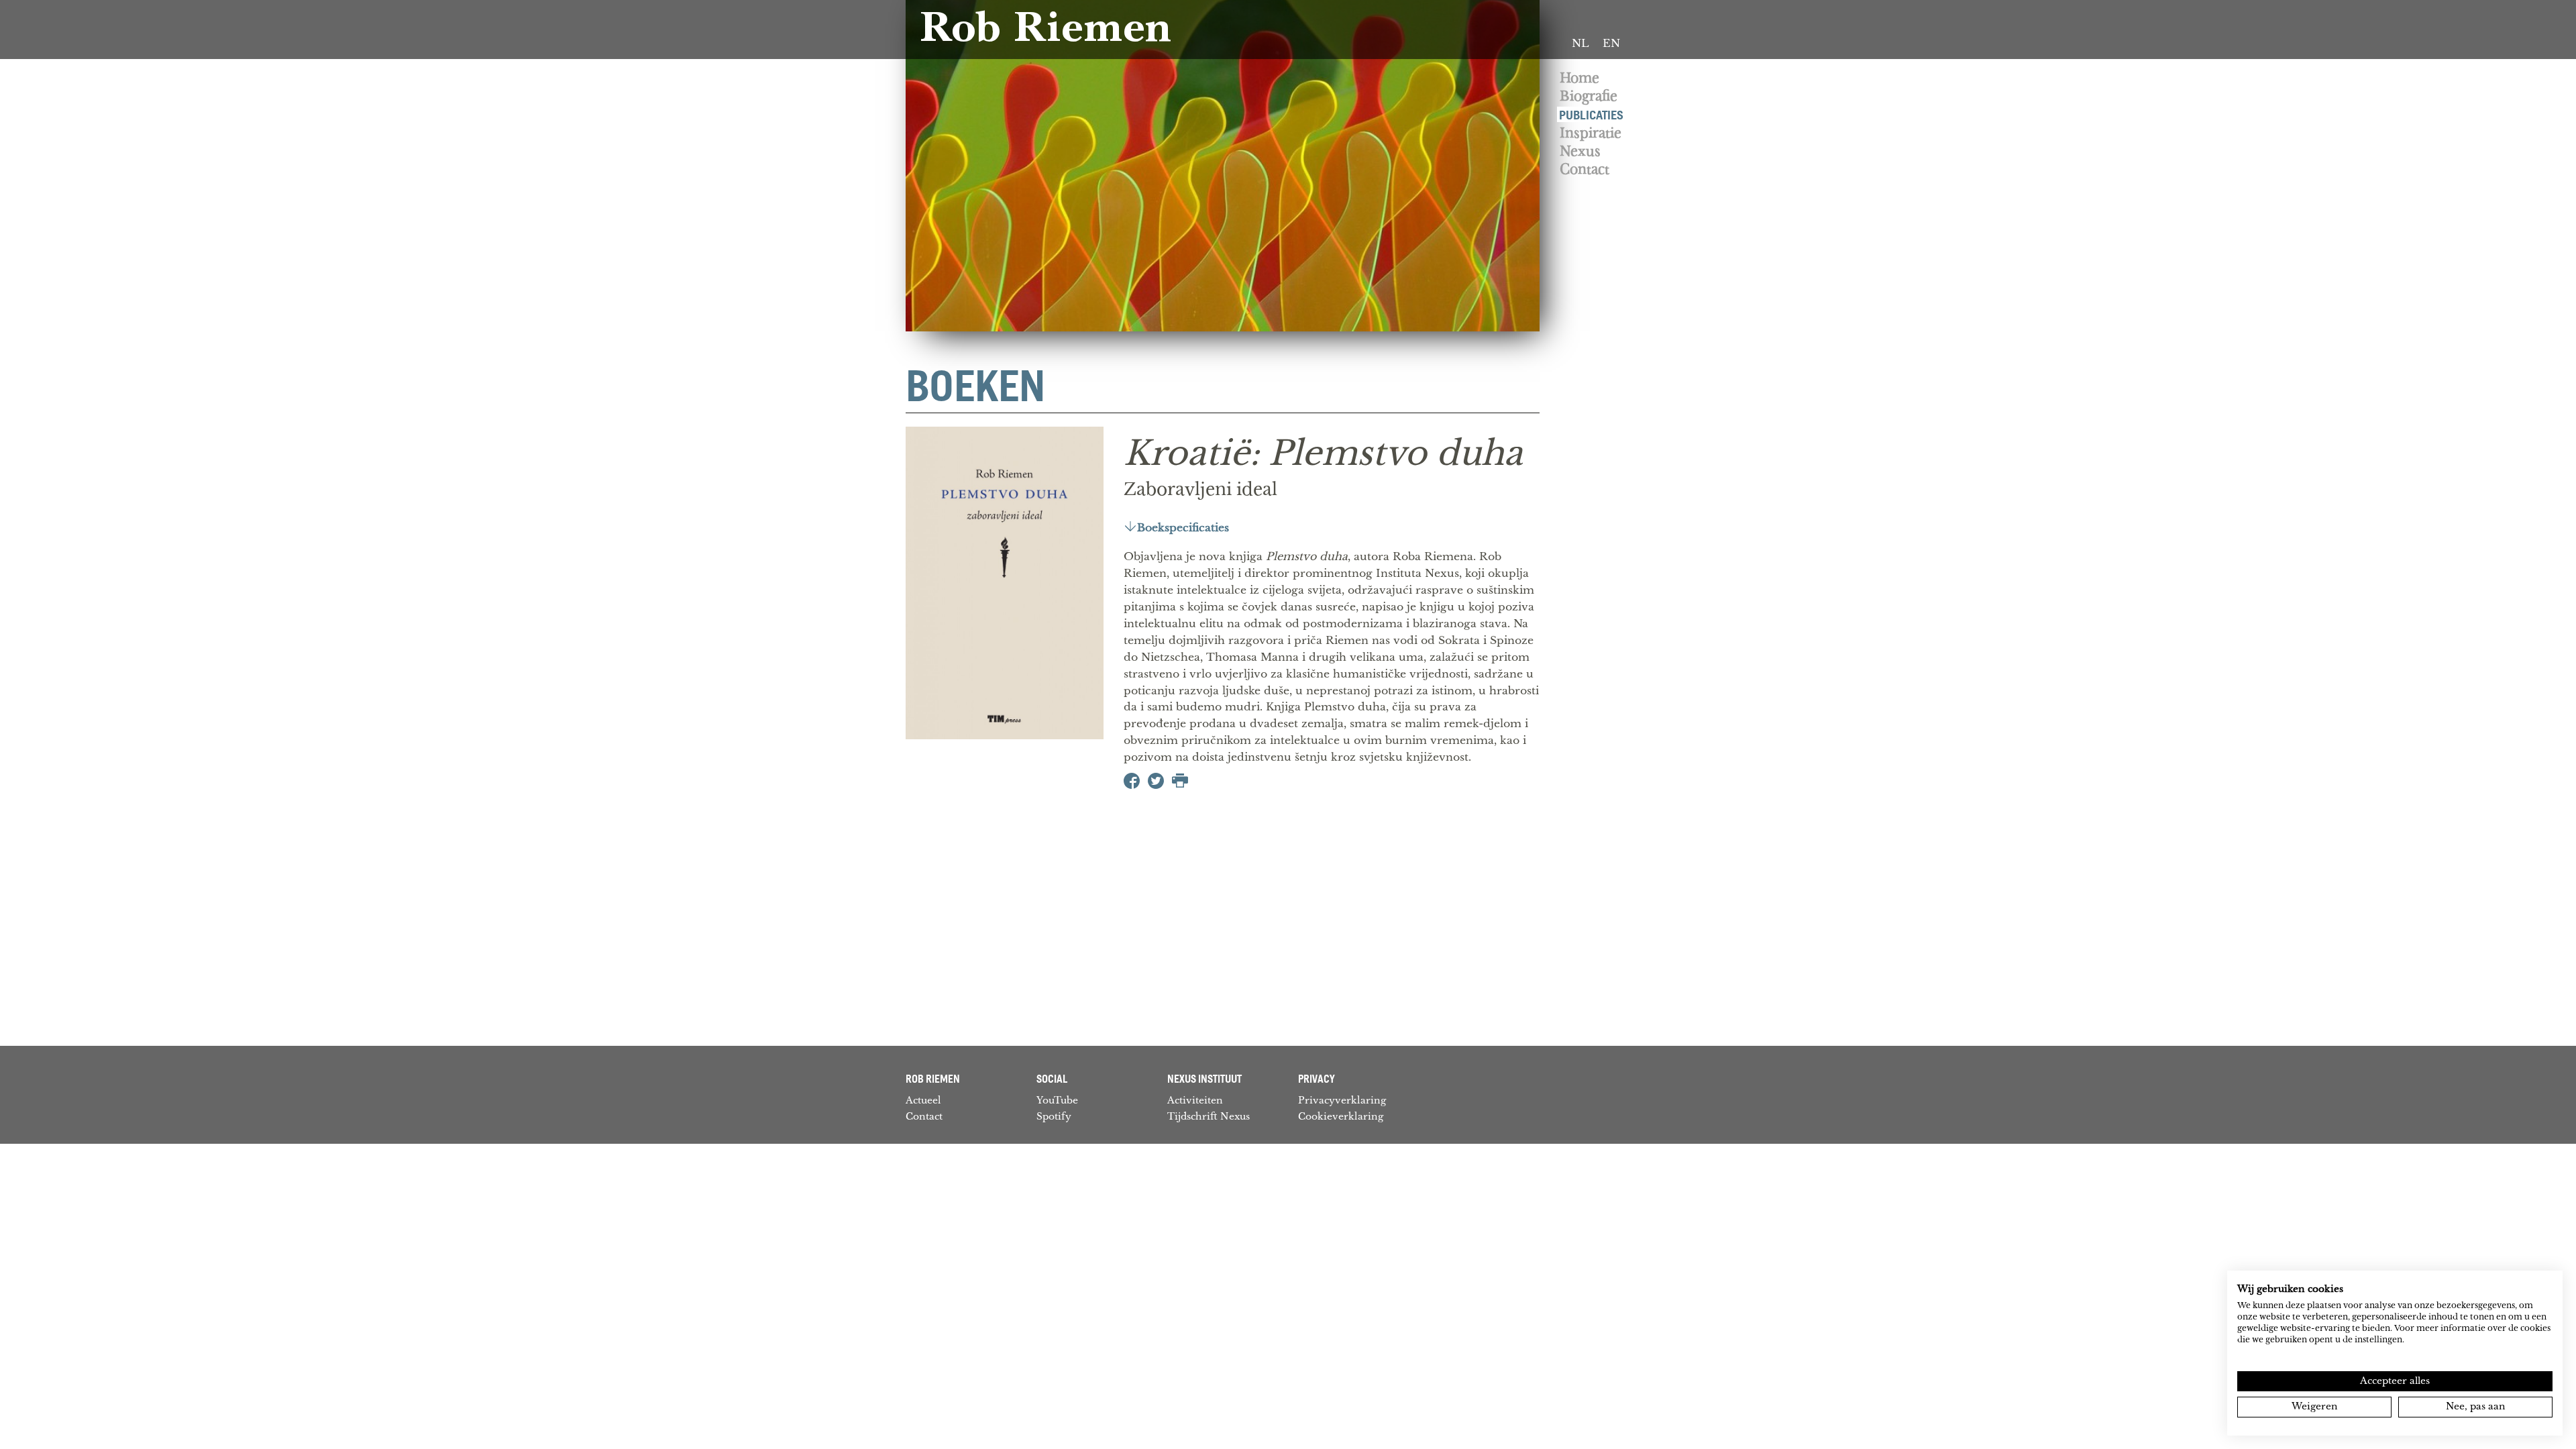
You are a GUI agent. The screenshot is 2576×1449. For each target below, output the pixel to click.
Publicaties (1591, 114)
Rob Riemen (1045, 32)
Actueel (923, 1100)
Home (1579, 78)
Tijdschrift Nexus (1209, 1116)
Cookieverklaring (1341, 1116)
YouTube (1057, 1100)
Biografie (1589, 96)
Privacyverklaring (1342, 1100)
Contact (1585, 169)
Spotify (1054, 1116)
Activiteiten (1195, 1100)
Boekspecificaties (1183, 528)
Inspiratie (1591, 133)
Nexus (1580, 151)
